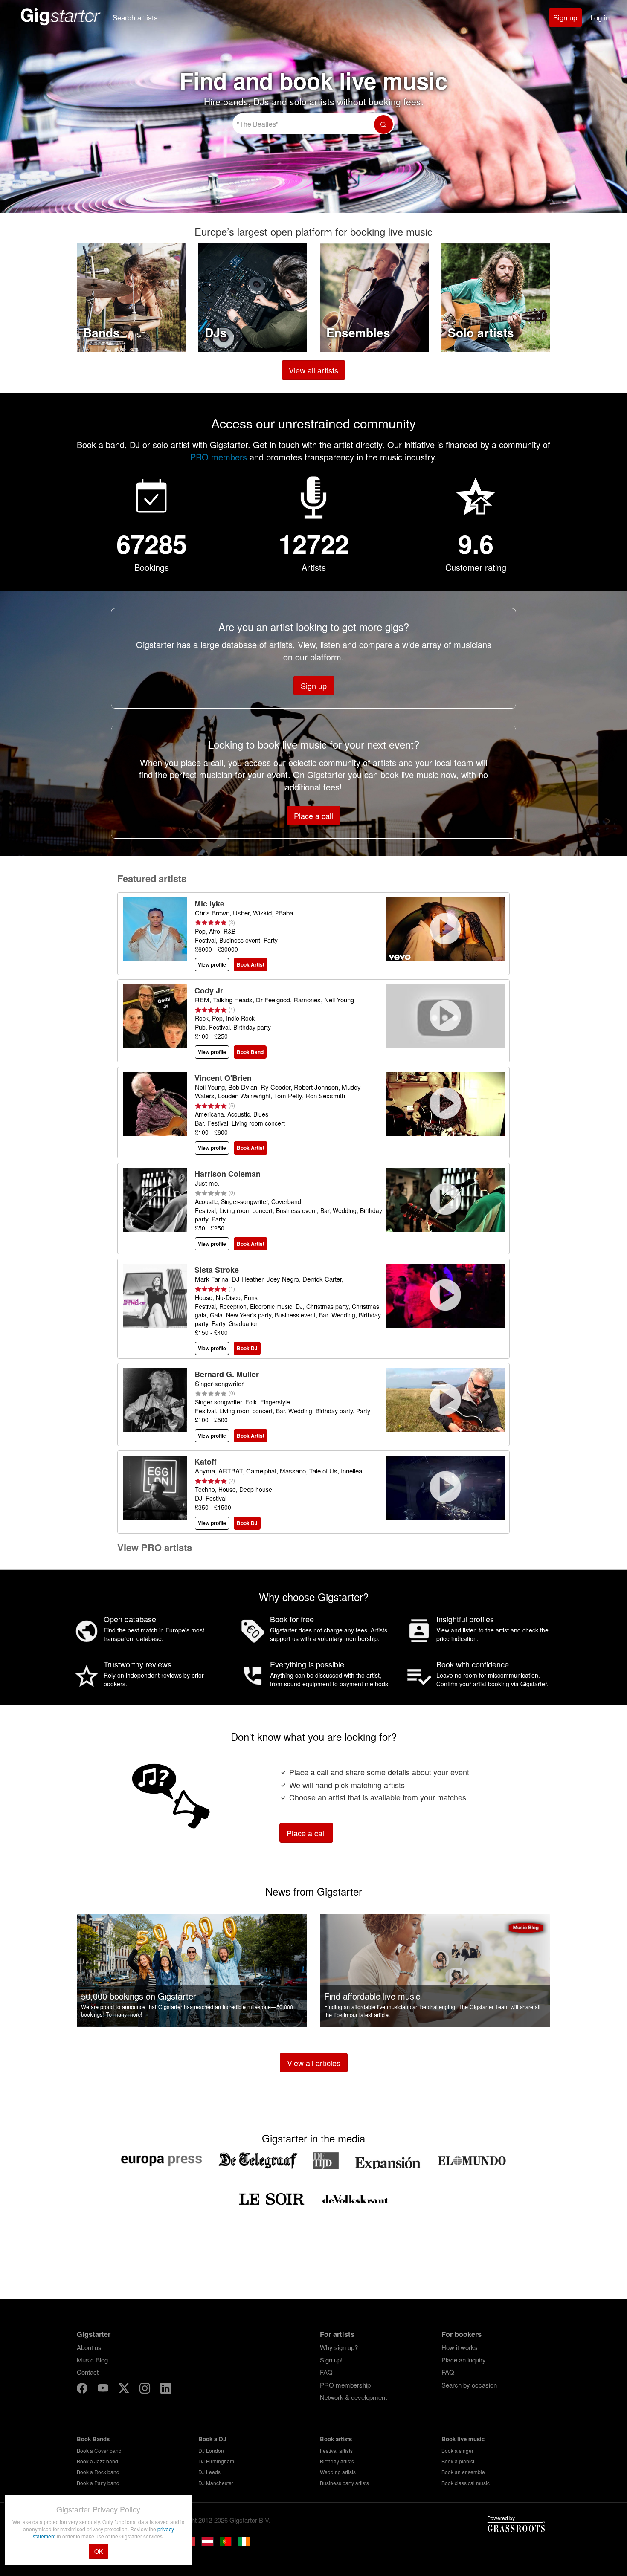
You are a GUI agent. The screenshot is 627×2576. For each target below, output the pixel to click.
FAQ (326, 2372)
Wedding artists (338, 2472)
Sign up (565, 17)
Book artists (336, 2439)
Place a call (313, 816)
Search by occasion (469, 2385)
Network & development (353, 2397)
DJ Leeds (209, 2472)
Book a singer (457, 2450)
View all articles (314, 2063)
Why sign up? (339, 2347)
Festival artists (336, 2450)
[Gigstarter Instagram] (146, 2389)
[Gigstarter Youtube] (104, 2389)
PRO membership (345, 2385)
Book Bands (93, 2439)
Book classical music (466, 2483)
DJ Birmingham (216, 2461)
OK (99, 2551)
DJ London (211, 2450)
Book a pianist (458, 2461)
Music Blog (92, 2360)
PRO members (219, 457)
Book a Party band (98, 2483)
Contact (88, 2372)
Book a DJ (212, 2439)
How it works (460, 2347)
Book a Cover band (99, 2450)
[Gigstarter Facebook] (83, 2389)
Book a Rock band (98, 2472)
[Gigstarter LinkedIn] (166, 2389)
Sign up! (331, 2360)
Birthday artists (337, 2461)
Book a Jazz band (97, 2461)
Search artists (135, 17)
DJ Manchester (216, 2483)
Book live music (463, 2439)
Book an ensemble (463, 2472)
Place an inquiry (464, 2360)
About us (89, 2347)
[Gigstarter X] (125, 2389)
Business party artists (344, 2483)
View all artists (313, 370)
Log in (600, 17)
